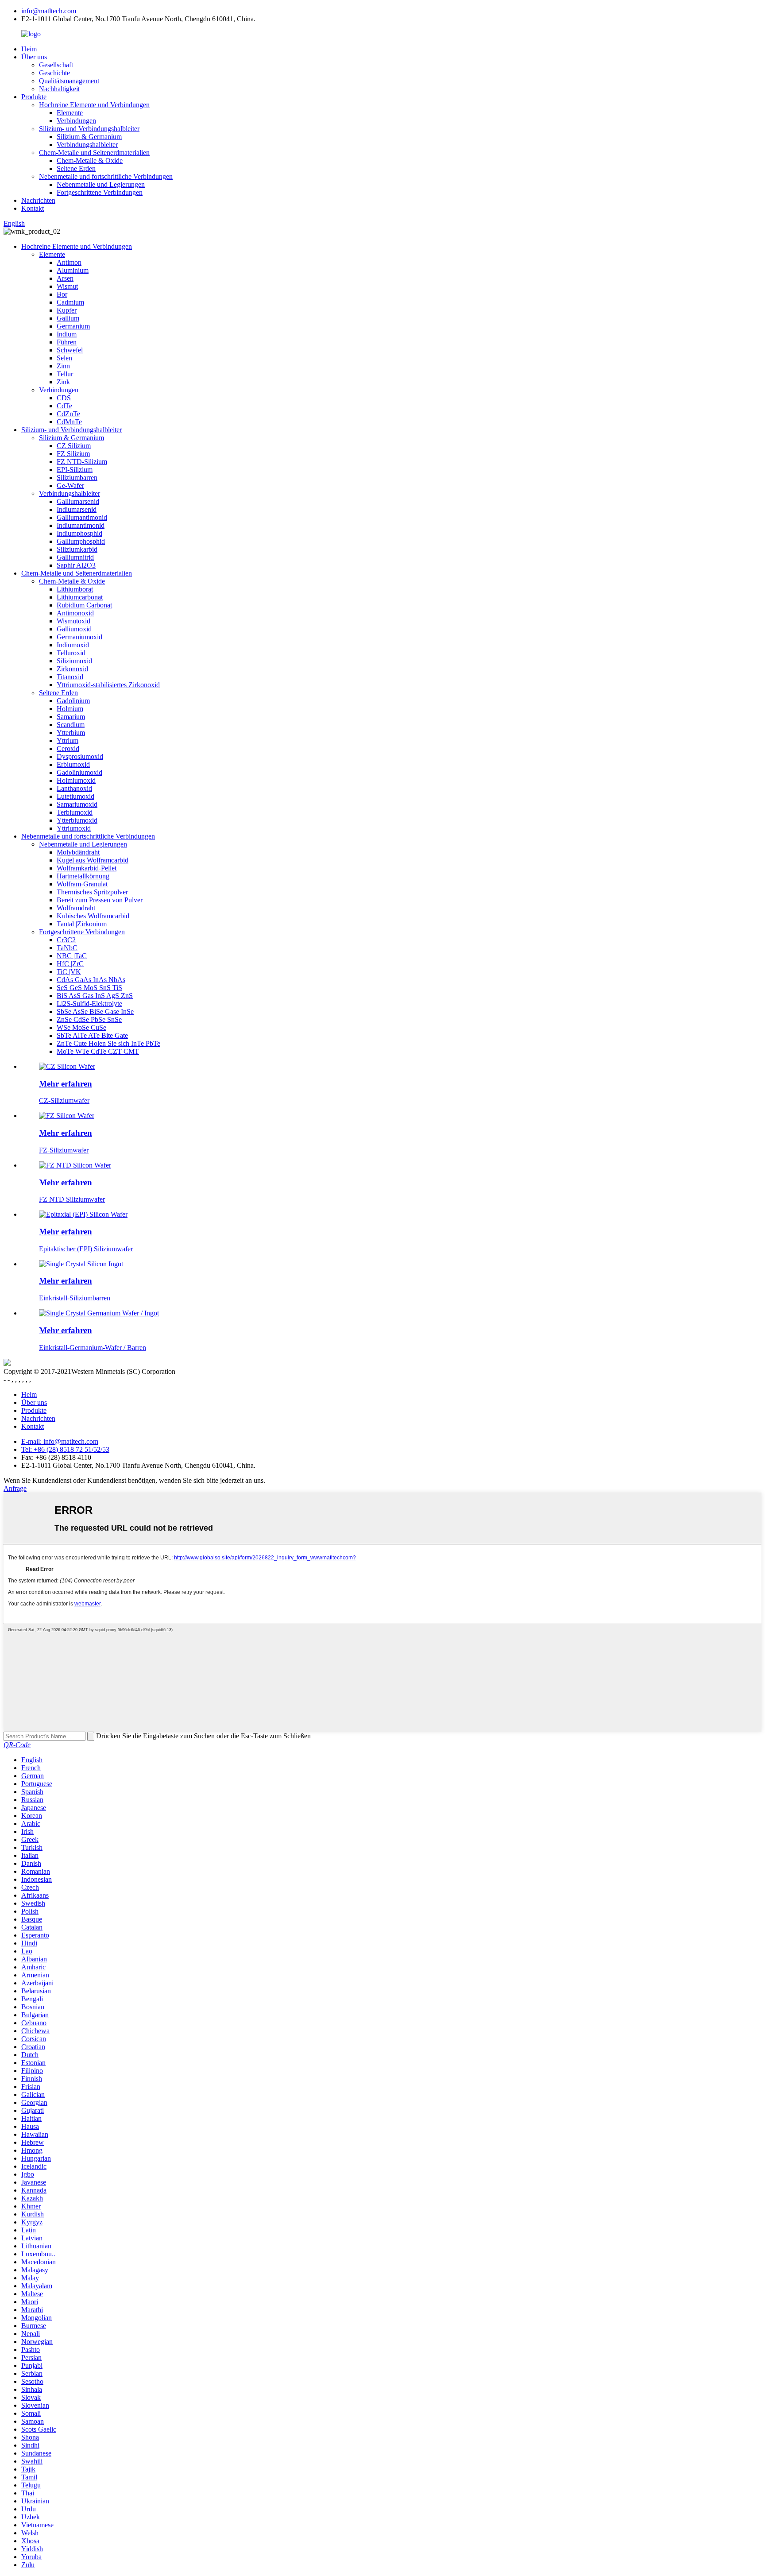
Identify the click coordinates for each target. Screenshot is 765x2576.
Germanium (73, 326)
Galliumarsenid (78, 501)
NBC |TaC (72, 956)
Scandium (71, 725)
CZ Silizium (74, 446)
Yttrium (68, 741)
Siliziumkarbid (77, 549)
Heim (29, 49)
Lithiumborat (75, 589)
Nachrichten (38, 200)
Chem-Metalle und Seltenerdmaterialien (94, 153)
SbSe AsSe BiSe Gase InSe (95, 1011)
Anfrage (15, 1488)
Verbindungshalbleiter (87, 145)
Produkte (34, 97)
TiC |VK (69, 972)
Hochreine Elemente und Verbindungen (94, 105)
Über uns (34, 57)
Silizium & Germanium (89, 137)
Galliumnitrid (75, 557)
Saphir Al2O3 (76, 565)
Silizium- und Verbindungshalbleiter (89, 129)
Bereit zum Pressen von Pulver (100, 900)
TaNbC (67, 948)
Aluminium (73, 270)
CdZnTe (68, 414)
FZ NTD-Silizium (82, 462)
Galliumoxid (74, 629)
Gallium (68, 318)
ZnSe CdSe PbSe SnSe (89, 1019)
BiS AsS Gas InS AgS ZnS (95, 996)
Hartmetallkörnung (83, 876)
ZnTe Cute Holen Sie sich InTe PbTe (108, 1043)
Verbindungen (76, 121)
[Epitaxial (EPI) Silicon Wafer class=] (83, 1214)
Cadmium (70, 302)
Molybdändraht (78, 852)
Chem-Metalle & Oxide (90, 161)
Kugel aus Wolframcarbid (93, 860)
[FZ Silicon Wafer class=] (67, 1116)
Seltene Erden (76, 168)
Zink (63, 382)
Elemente (70, 113)
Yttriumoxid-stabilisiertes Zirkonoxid (108, 685)
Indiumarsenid (77, 509)
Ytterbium (71, 733)
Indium (67, 334)
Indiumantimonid (81, 525)
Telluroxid (71, 653)
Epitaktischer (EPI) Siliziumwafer (86, 1249)
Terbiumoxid (75, 812)
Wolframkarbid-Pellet (87, 868)
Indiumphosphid (79, 533)
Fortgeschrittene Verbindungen (100, 192)
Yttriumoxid (74, 828)
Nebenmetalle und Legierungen (101, 184)
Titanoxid (70, 677)
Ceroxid (68, 748)
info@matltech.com (49, 11)
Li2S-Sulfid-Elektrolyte (89, 1004)
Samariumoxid (77, 804)
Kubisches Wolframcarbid (93, 916)
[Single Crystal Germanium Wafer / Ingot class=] (99, 1313)
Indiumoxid (73, 645)
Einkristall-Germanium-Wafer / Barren (93, 1348)
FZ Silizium (73, 454)
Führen (67, 342)
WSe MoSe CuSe (81, 1027)
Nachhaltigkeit (59, 89)
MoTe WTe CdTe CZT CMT (98, 1051)
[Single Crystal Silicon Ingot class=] (81, 1264)
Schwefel (70, 350)
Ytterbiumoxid (77, 820)
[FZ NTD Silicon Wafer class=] (75, 1165)
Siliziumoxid (74, 661)
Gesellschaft (56, 65)
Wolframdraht (76, 908)
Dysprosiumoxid (80, 756)
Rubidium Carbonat (84, 605)
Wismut (67, 286)
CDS (64, 398)
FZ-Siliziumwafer (64, 1150)
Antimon (69, 262)
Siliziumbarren (77, 478)
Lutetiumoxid (75, 796)
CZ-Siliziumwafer (64, 1100)
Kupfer (67, 310)
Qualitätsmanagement (69, 81)
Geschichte (54, 73)
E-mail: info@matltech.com (60, 1441)
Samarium (71, 717)
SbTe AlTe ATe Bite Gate (92, 1035)
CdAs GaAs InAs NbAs (91, 980)
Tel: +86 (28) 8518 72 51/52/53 (65, 1449)
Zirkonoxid (72, 669)
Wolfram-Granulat (82, 884)
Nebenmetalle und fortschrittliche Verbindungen (106, 176)
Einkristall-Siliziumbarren (75, 1298)
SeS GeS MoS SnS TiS (89, 988)
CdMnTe (69, 422)
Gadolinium (73, 701)
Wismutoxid (73, 621)
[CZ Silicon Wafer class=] (67, 1066)
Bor (62, 294)
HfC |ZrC (70, 964)
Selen (64, 358)
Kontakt (33, 208)
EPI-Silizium (75, 470)
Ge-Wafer (70, 485)
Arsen (65, 278)
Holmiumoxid (76, 780)
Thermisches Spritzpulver (92, 892)
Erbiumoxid (73, 764)
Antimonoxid (75, 613)
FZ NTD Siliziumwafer (72, 1199)
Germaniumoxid (79, 637)
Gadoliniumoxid (79, 772)
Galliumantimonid (82, 517)
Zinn (63, 366)
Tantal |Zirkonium (82, 924)
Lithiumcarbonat (80, 597)
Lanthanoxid (74, 788)
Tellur (65, 374)
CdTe (64, 406)
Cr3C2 (66, 940)
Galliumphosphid (81, 541)
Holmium (70, 709)
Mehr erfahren (66, 1084)
